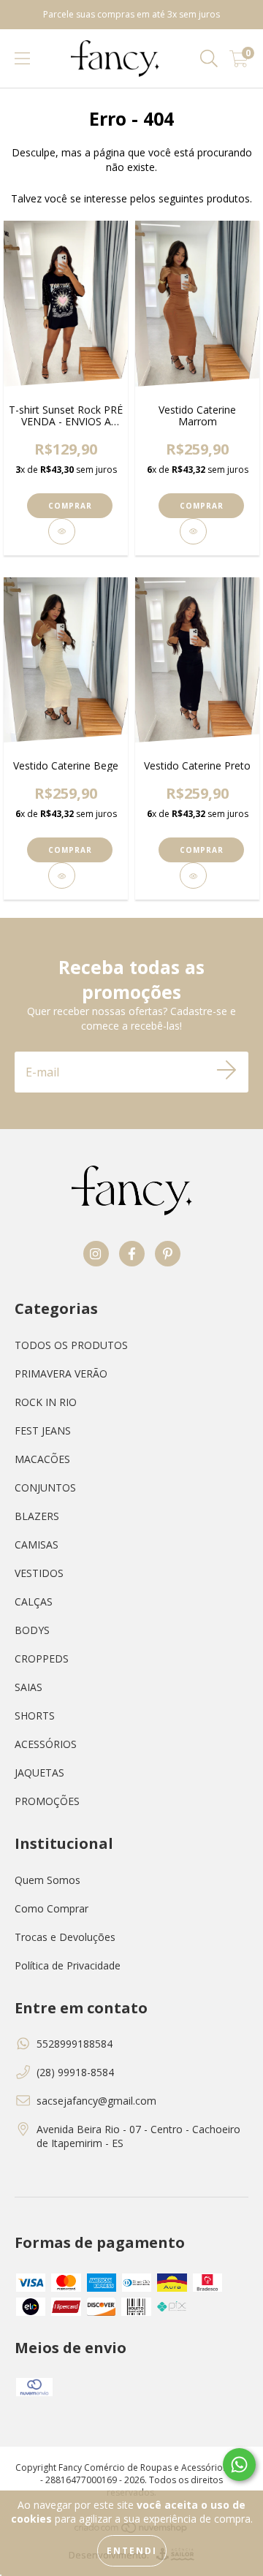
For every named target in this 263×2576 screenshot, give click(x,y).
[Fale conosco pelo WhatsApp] (239, 2465)
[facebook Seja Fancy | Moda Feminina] (132, 1254)
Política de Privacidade (68, 1965)
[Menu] (22, 59)
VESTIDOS (39, 1573)
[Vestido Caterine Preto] (194, 875)
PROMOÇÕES (47, 1801)
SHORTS (35, 1716)
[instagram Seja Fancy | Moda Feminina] (96, 1254)
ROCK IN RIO (46, 1402)
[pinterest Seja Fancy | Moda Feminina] (168, 1254)
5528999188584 (75, 2044)
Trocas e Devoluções (65, 1937)
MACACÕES (42, 1459)
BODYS (32, 1630)
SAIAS (28, 1687)
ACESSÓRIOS (46, 1744)
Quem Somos (47, 1880)
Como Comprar (52, 1908)
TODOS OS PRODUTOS (71, 1345)
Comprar (70, 506)
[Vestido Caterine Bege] (62, 875)
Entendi (132, 2551)
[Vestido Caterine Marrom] (194, 531)
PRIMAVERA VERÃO (61, 1374)
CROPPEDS (42, 1659)
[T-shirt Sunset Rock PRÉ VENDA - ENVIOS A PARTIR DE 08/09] (62, 531)
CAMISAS (37, 1545)
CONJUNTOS (45, 1488)
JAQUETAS (39, 1773)
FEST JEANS (43, 1431)
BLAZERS (37, 1516)
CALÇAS (34, 1602)
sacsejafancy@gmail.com (96, 2101)
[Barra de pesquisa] (209, 59)
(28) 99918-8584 (75, 2072)
